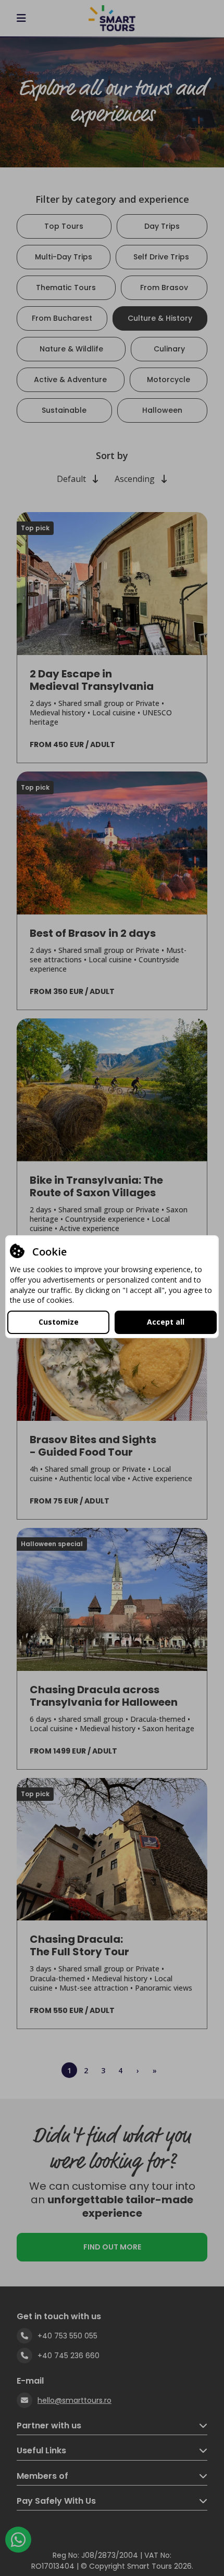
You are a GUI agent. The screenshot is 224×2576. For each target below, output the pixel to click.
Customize (59, 1322)
